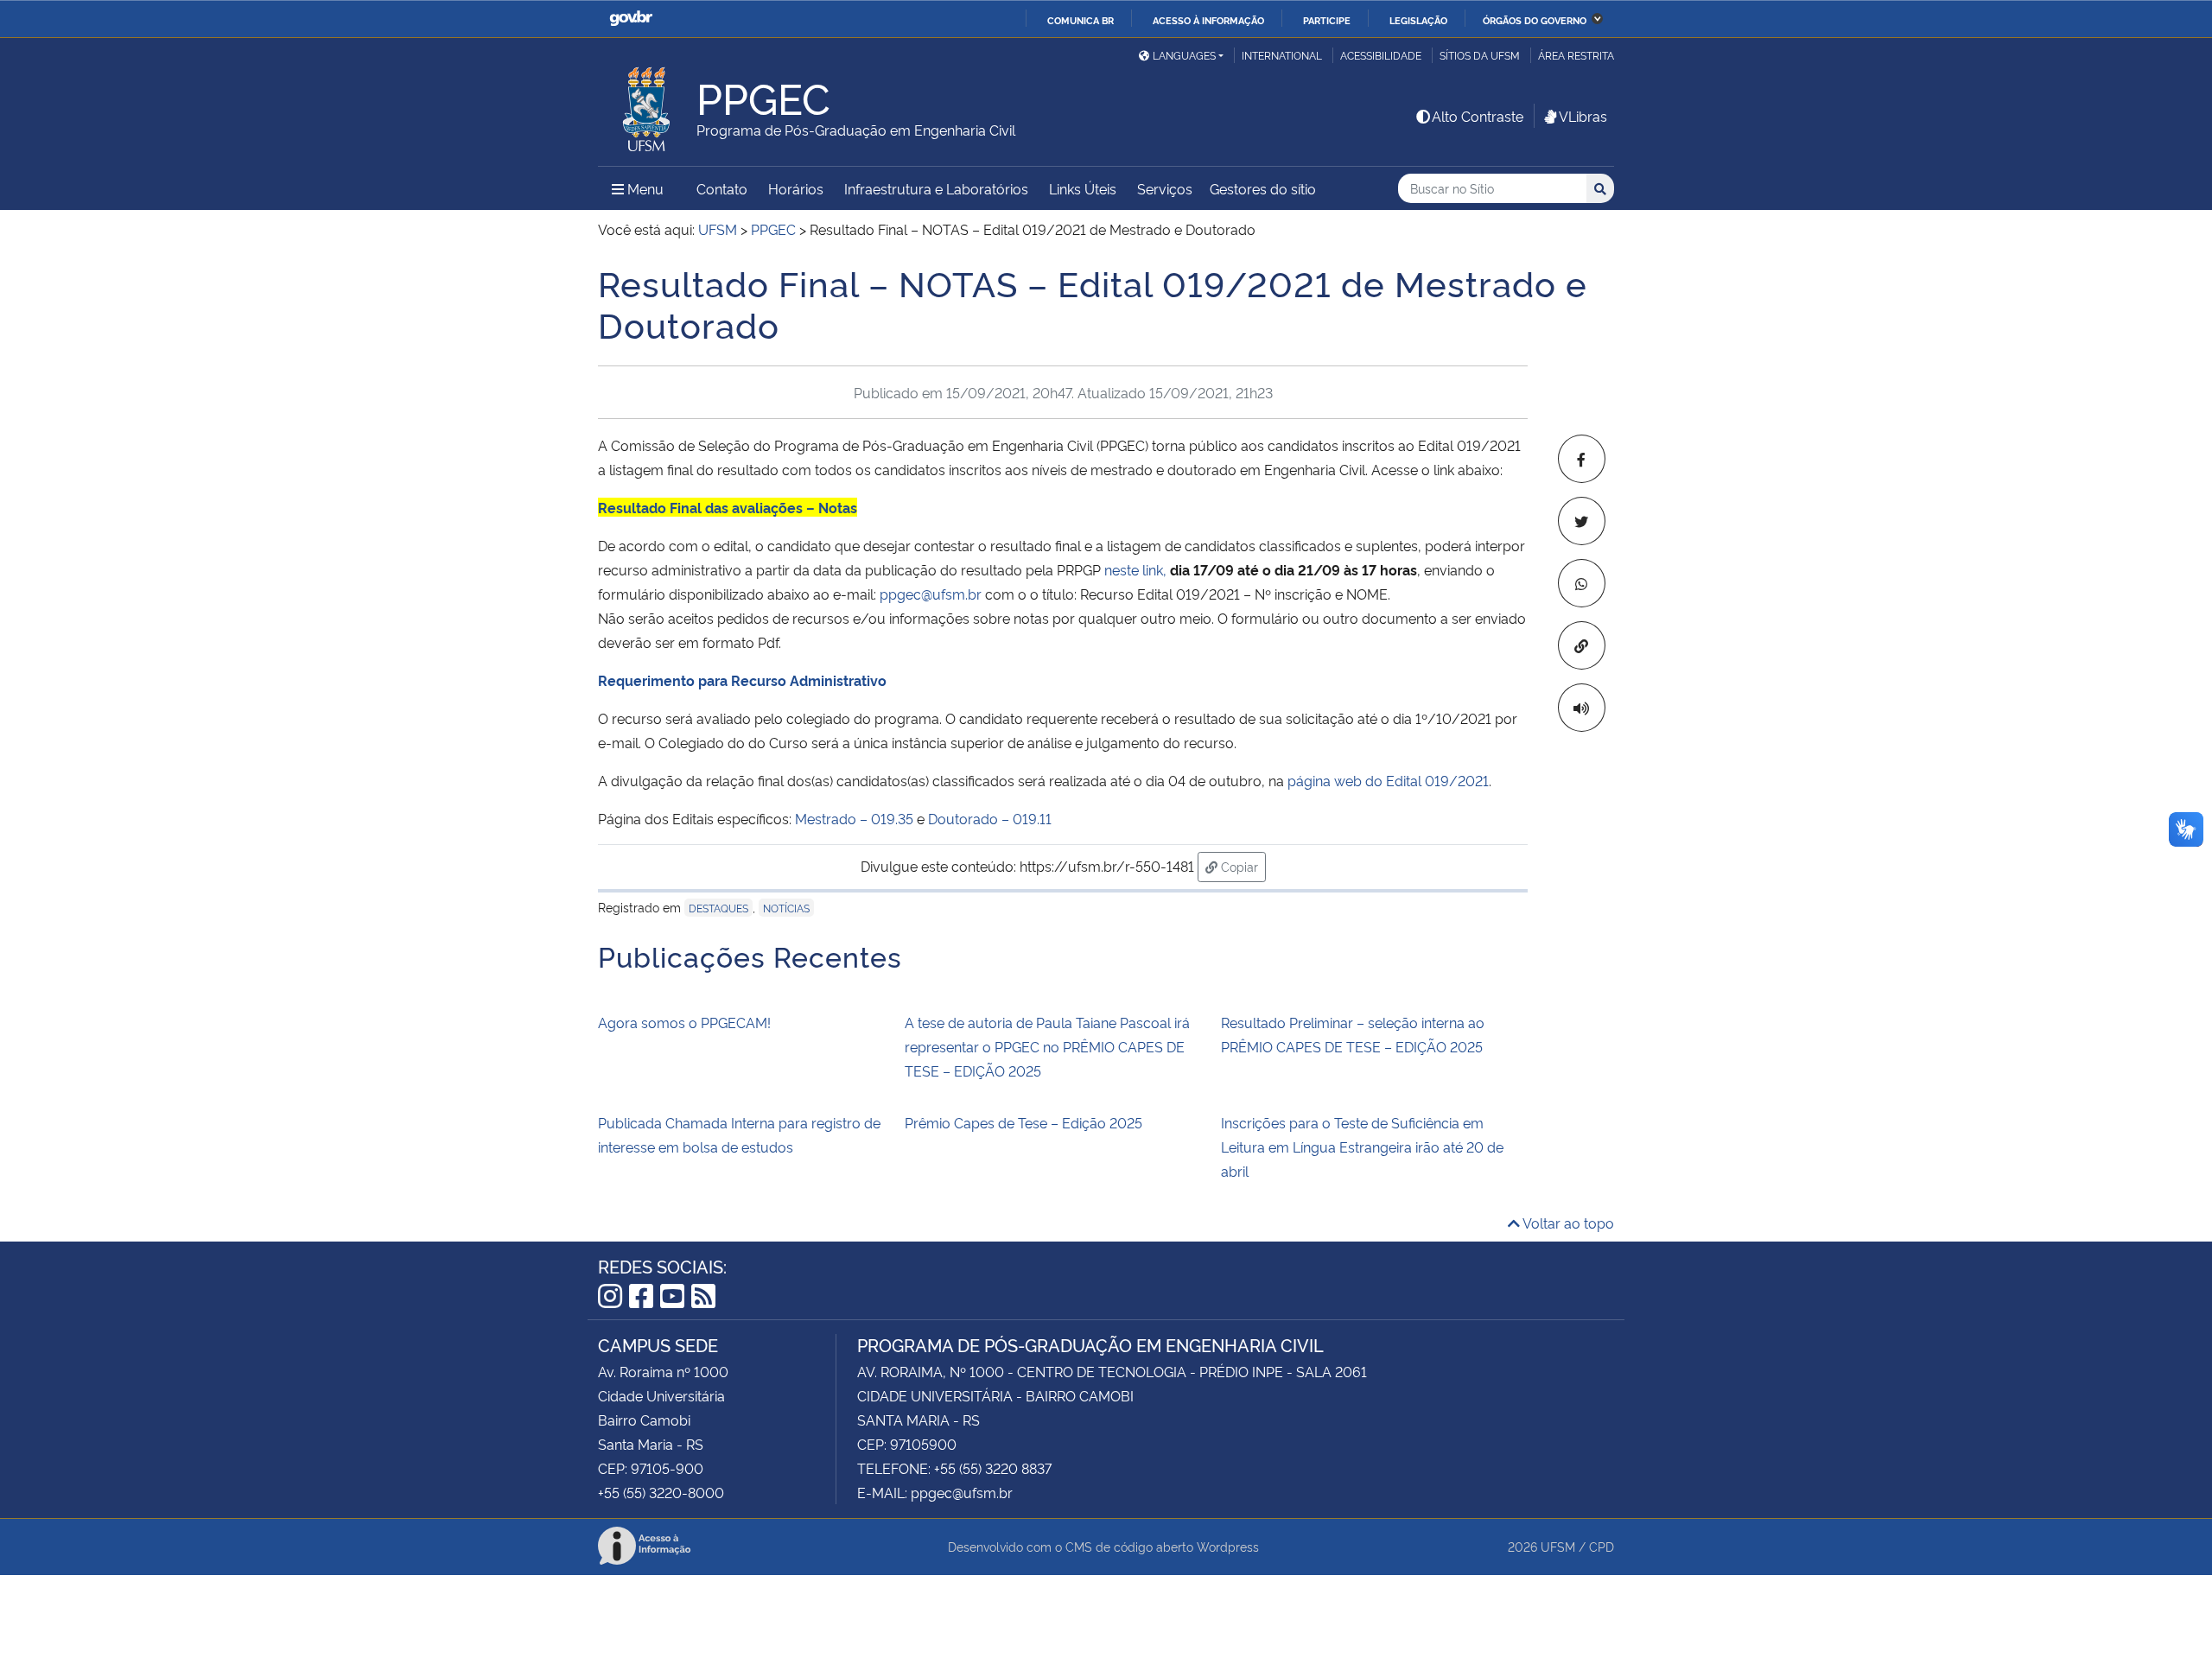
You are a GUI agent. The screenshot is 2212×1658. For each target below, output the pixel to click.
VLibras (1583, 116)
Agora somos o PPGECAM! (684, 1022)
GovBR (631, 19)
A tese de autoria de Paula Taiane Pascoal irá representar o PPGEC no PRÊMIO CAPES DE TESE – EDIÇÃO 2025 (1047, 1046)
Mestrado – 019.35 (854, 818)
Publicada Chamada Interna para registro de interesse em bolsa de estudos (739, 1134)
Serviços (1165, 188)
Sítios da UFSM (1480, 55)
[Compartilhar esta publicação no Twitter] (1582, 521)
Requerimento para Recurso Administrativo (742, 680)
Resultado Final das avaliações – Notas (728, 507)
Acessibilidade (1381, 55)
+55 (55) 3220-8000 (661, 1492)
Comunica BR (1081, 20)
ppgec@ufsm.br (931, 594)
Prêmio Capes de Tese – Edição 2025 (1023, 1122)
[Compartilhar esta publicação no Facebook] (1582, 459)
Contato (722, 188)
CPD (1602, 1546)
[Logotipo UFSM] (647, 105)
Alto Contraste (1478, 116)
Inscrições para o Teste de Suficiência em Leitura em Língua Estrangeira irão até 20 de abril (1362, 1147)
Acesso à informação (1208, 20)
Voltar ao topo (1567, 1223)
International (1282, 55)
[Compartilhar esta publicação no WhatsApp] (1582, 583)
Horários (796, 188)
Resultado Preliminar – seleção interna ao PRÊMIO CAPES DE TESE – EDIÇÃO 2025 (1353, 1034)
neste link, (1135, 569)
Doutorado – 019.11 (990, 818)
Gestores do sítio (1263, 188)
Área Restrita (1576, 55)
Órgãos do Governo (1535, 20)
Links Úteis (1083, 188)
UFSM (1558, 1546)
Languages (1184, 55)
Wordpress (1228, 1546)
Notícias (786, 908)
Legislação (1418, 20)
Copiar (1242, 866)
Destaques (718, 908)
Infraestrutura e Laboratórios (936, 188)
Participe (1327, 20)
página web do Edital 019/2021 (1388, 780)
